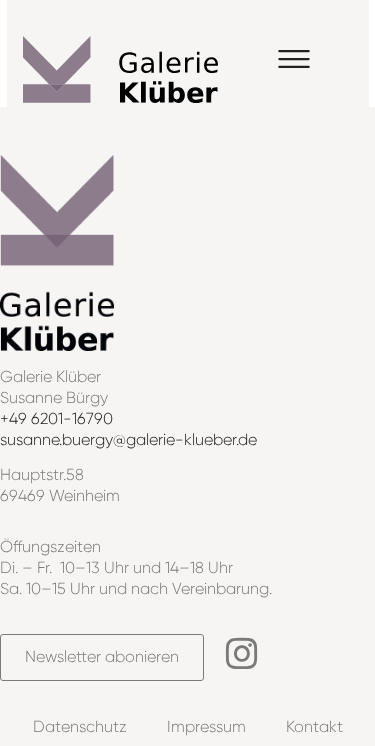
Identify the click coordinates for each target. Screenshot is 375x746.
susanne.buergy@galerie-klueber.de (128, 439)
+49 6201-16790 (56, 418)
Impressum (206, 726)
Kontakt (314, 726)
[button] (294, 61)
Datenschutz (80, 726)
